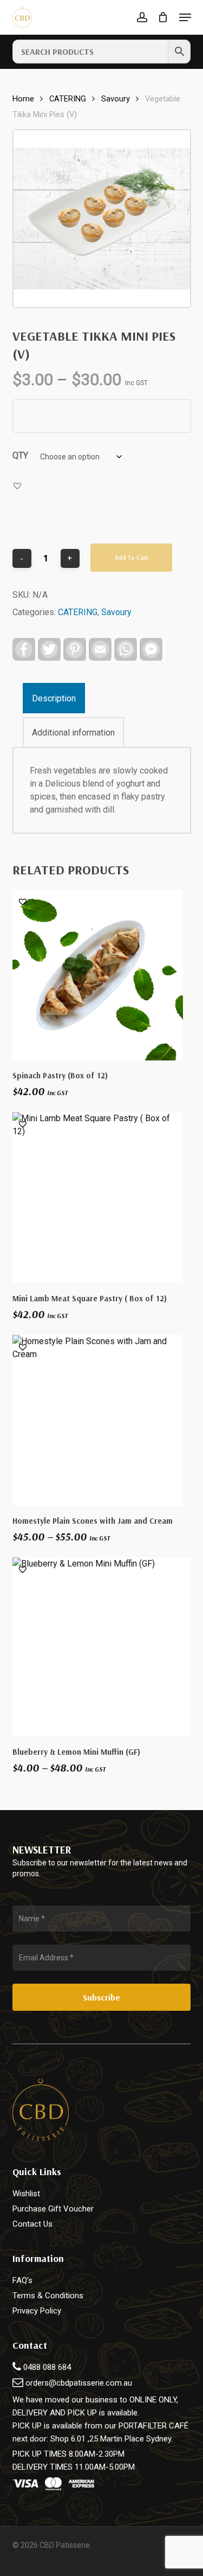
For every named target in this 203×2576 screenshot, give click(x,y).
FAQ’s (22, 2280)
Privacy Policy (37, 2311)
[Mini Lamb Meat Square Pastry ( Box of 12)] (98, 1197)
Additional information (73, 733)
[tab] (101, 698)
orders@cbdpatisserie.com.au (79, 2383)
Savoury (116, 99)
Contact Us (32, 2224)
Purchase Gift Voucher (53, 2209)
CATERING (68, 99)
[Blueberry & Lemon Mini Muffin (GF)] (102, 1647)
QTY (20, 455)
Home (23, 99)
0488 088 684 (46, 2367)
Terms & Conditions (48, 2296)
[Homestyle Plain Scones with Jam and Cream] (98, 1420)
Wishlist (26, 2194)
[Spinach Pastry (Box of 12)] (98, 975)
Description (54, 698)
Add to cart (131, 558)
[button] (185, 17)
